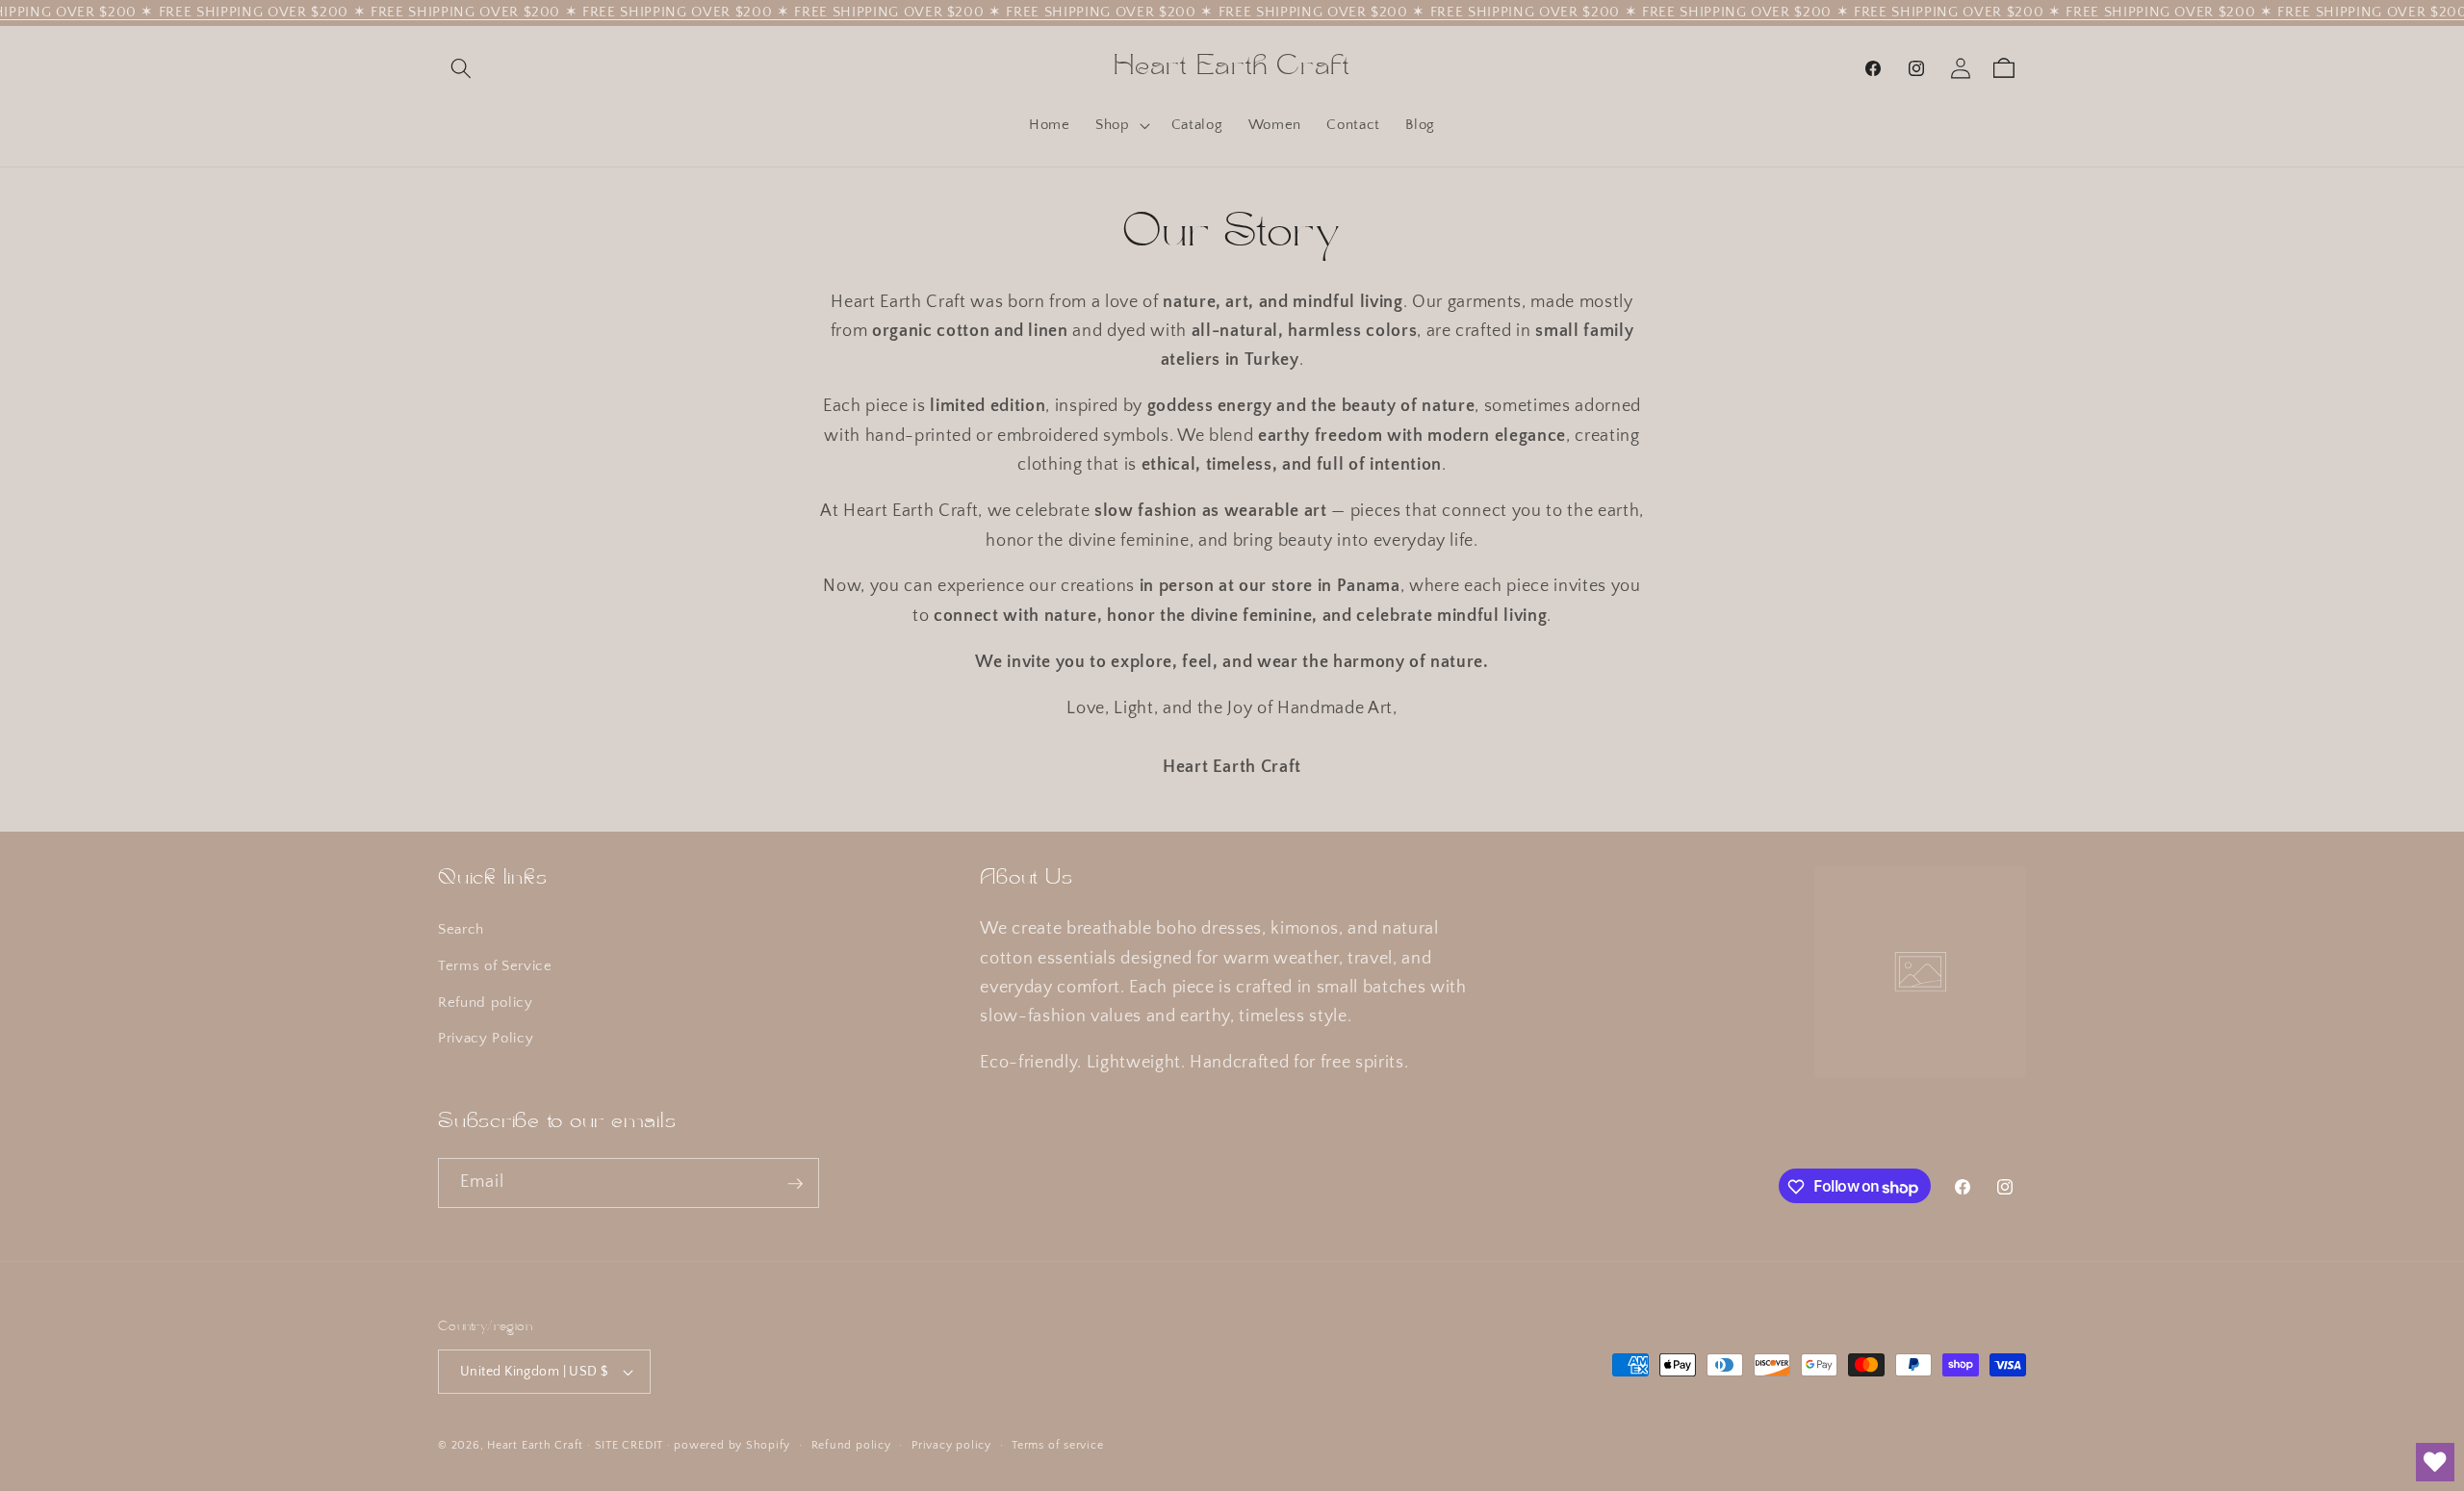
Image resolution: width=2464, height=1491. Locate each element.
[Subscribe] (795, 1184)
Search (461, 930)
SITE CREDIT (629, 1445)
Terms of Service (495, 966)
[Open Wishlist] (2435, 1462)
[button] (461, 68)
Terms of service (1057, 1445)
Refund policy (486, 1003)
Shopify (768, 1445)
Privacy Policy (486, 1039)
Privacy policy (951, 1445)
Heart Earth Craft (535, 1445)
